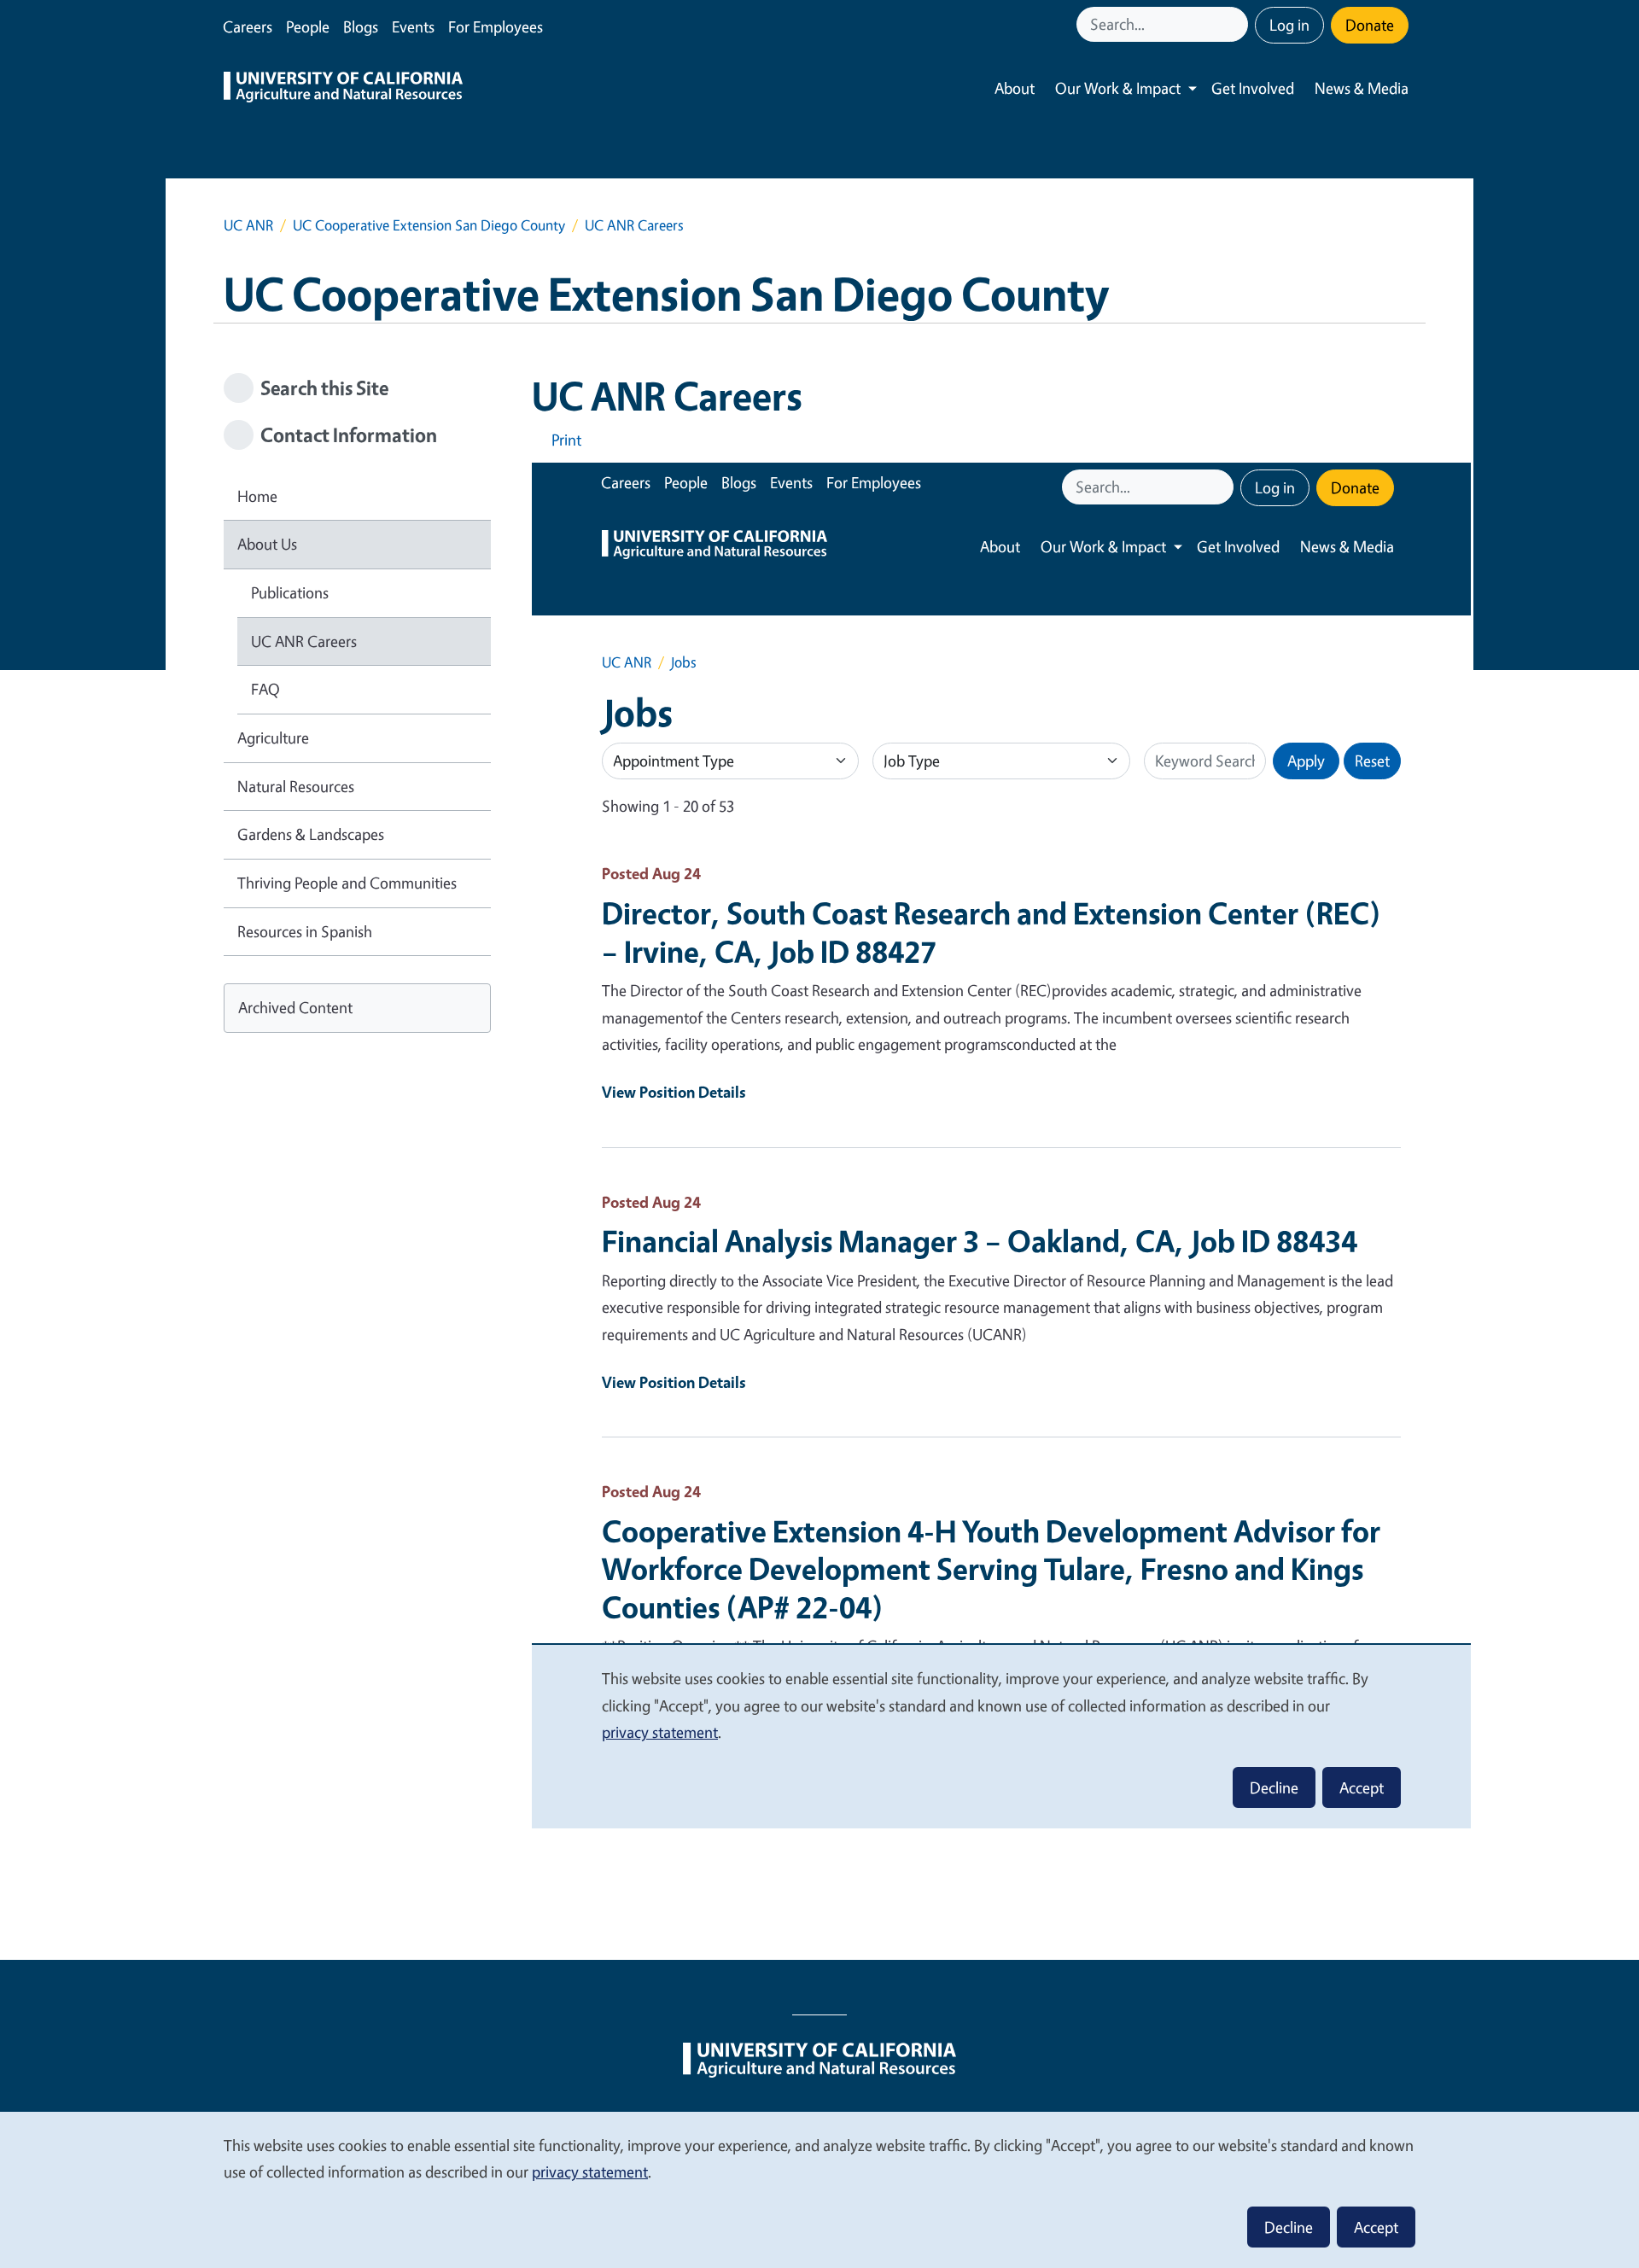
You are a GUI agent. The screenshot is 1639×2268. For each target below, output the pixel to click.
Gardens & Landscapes (311, 834)
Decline (1289, 2227)
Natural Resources (296, 786)
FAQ (265, 689)
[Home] (343, 89)
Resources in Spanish (305, 931)
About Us (267, 544)
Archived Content (295, 1007)
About (1015, 88)
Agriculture (273, 738)
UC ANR (248, 225)
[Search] (1237, 24)
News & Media (1362, 88)
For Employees (496, 26)
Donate (1370, 25)
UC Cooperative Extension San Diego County (429, 225)
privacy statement (590, 2172)
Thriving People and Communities (347, 883)
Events (413, 26)
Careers (248, 26)
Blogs (361, 26)
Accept (1376, 2227)
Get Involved (1253, 88)
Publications (290, 592)
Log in (1289, 25)
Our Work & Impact (1118, 88)
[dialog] (819, 2189)
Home (257, 496)
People (308, 26)
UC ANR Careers (304, 641)
